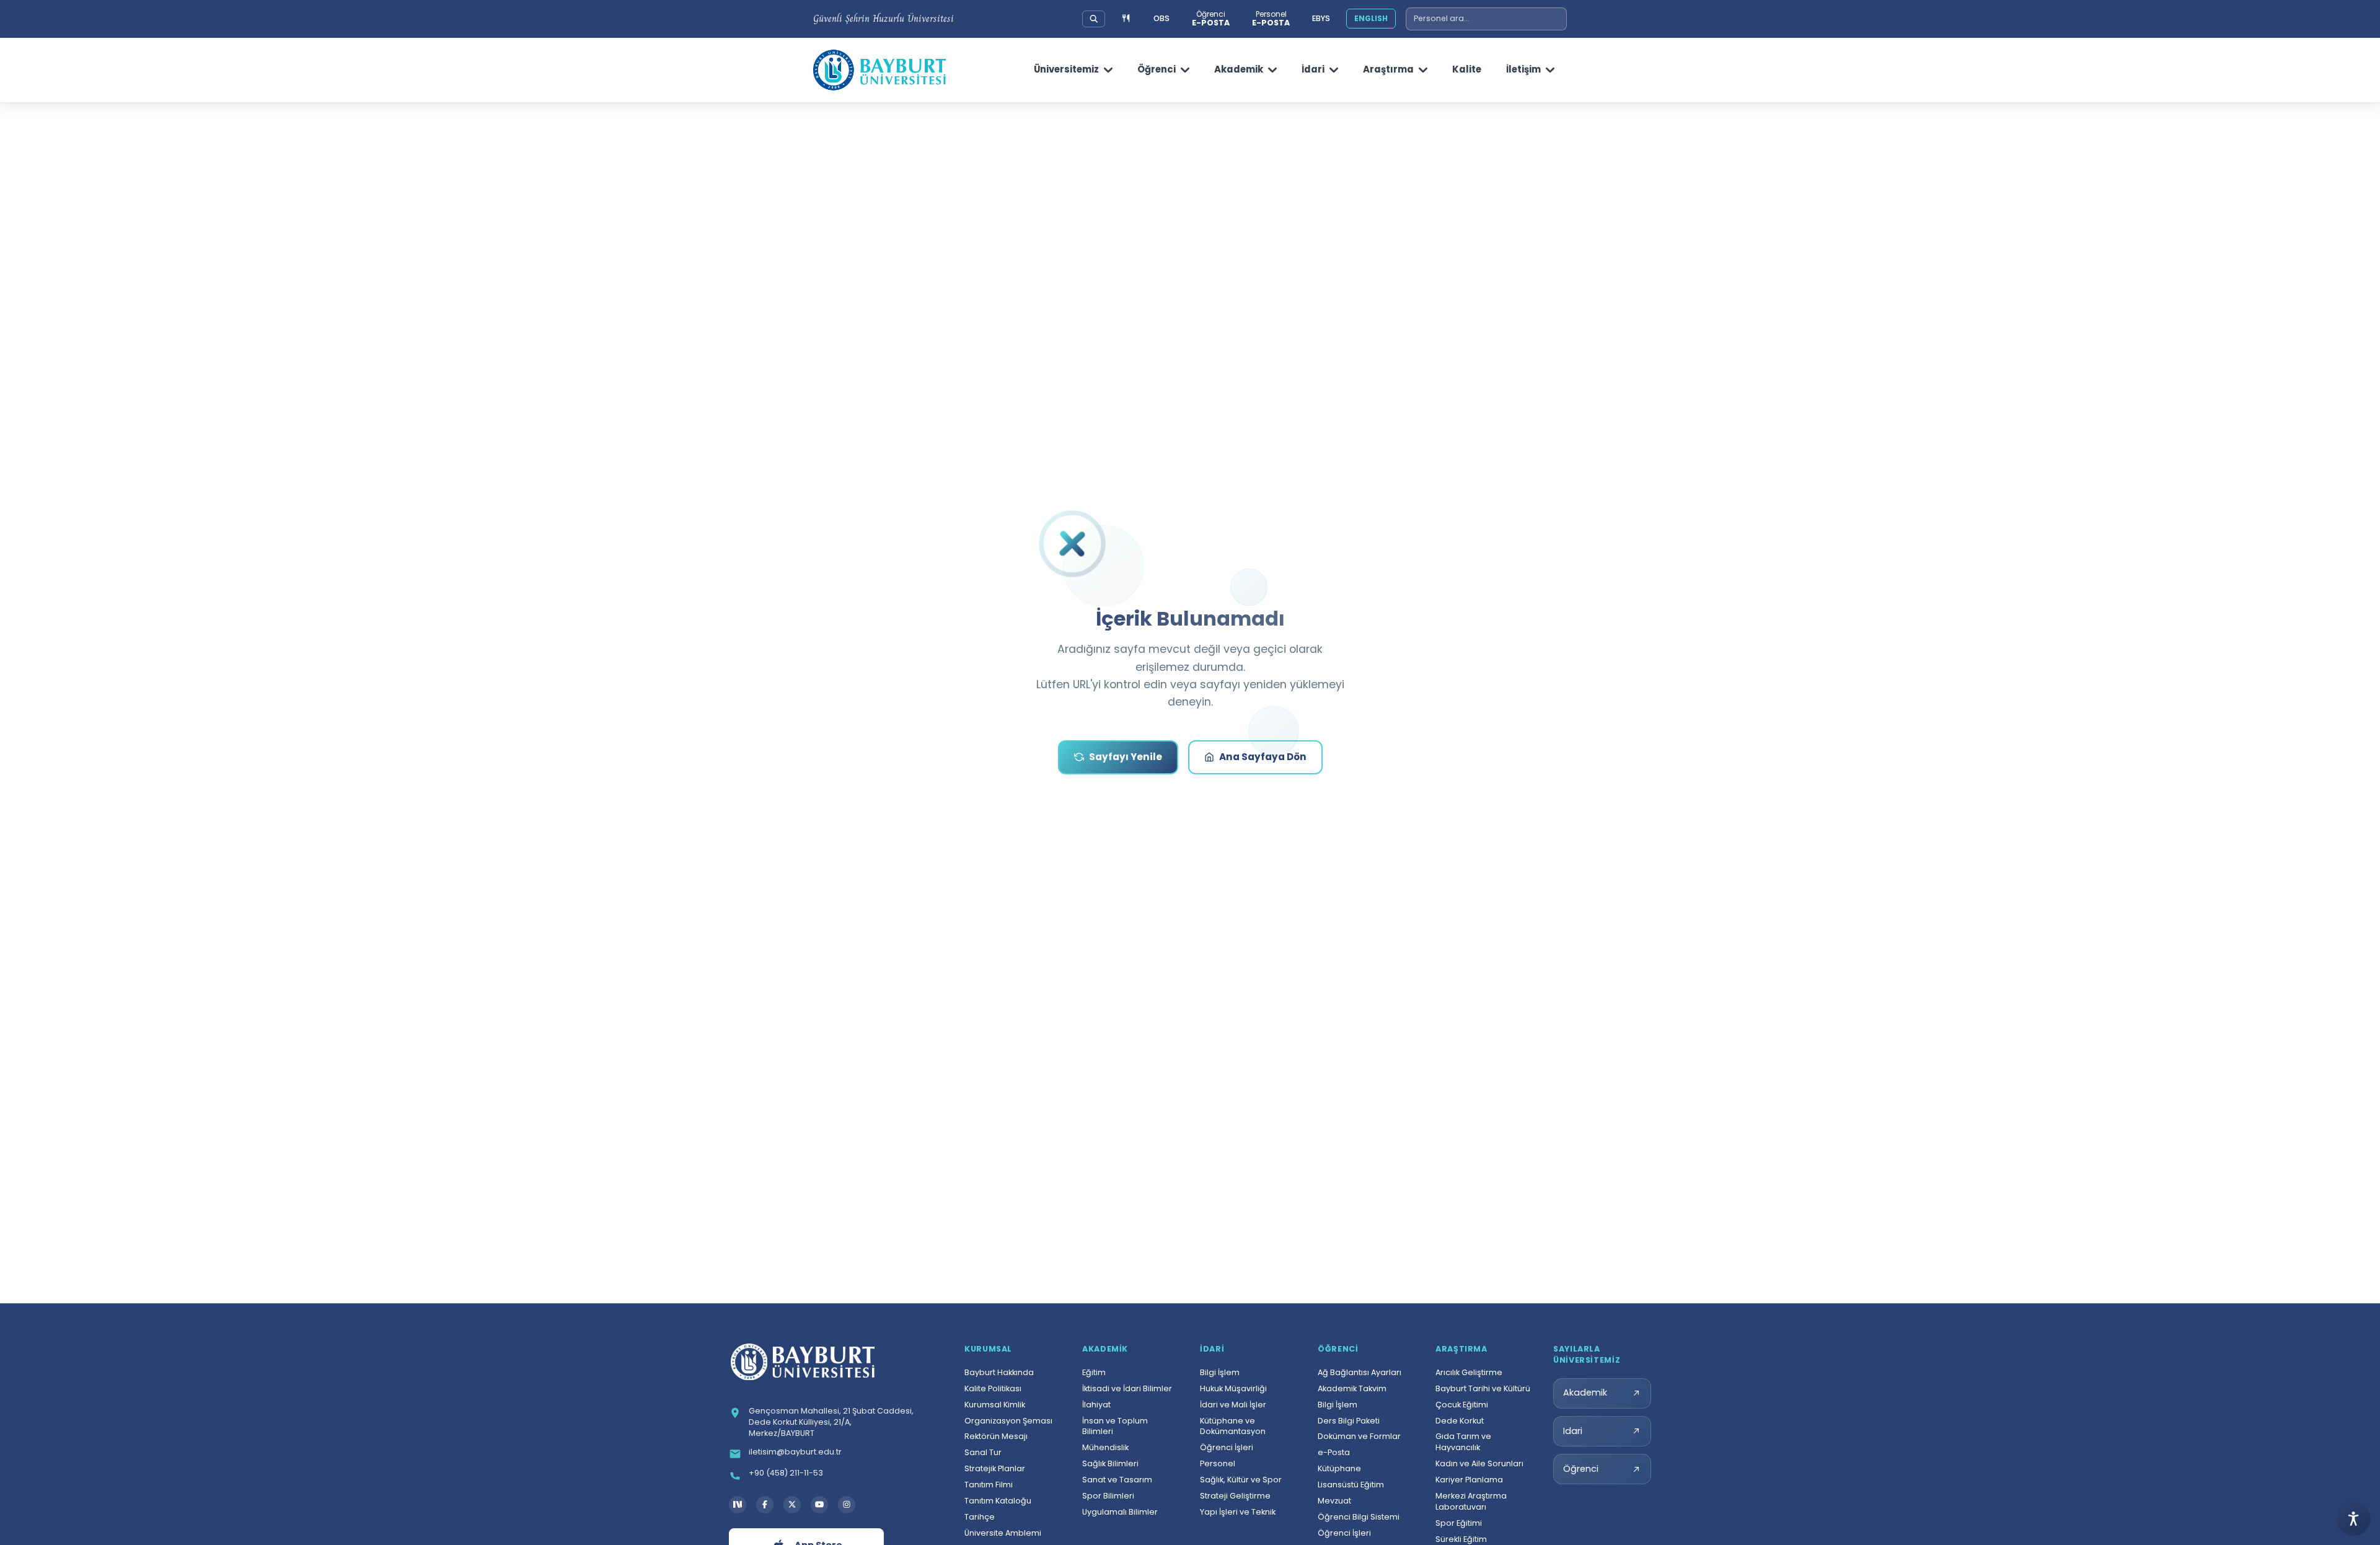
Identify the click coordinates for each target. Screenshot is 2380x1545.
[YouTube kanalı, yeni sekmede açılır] (819, 1505)
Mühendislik (1105, 1447)
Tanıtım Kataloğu (998, 1501)
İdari (1313, 69)
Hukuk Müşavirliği (1233, 1388)
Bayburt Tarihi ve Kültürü (1483, 1388)
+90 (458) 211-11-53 (786, 1473)
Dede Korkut (1460, 1421)
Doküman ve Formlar (1359, 1436)
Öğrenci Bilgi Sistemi (1359, 1517)
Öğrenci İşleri (1227, 1447)
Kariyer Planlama (1469, 1480)
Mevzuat (1334, 1501)
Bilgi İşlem (1220, 1372)
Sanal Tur (983, 1452)
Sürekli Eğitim (1461, 1539)
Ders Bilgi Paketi (1349, 1421)
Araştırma (1388, 69)
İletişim (1523, 69)
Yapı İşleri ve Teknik (1238, 1512)
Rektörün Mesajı (996, 1436)
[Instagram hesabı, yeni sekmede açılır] (847, 1505)
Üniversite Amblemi (1003, 1533)
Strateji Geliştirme (1235, 1496)
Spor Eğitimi (1459, 1523)
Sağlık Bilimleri (1110, 1463)
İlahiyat (1096, 1405)
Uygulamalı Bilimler (1120, 1512)
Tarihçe (980, 1517)
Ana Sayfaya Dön (1263, 757)
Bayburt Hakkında (999, 1372)
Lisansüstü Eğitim (1351, 1485)
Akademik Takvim (1352, 1388)
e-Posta (1334, 1452)
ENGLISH (1371, 18)
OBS (1161, 18)
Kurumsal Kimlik (995, 1405)
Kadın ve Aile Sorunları (1479, 1463)
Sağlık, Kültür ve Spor (1241, 1480)
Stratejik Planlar (995, 1468)
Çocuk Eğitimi (1462, 1405)
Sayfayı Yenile (1126, 757)
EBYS (1321, 18)
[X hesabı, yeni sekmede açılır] (792, 1505)
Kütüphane (1339, 1468)
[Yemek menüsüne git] (1126, 19)
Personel (1218, 1463)
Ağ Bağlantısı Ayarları (1360, 1372)
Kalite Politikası (993, 1388)
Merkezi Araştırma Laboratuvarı (1471, 1501)
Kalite (1467, 69)
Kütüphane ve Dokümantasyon (1233, 1426)
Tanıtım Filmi (989, 1485)
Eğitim (1094, 1372)
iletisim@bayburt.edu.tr (795, 1452)
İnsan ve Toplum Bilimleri (1115, 1426)
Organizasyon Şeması (1008, 1421)
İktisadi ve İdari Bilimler (1127, 1388)
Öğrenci (1157, 69)
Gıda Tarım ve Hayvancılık (1463, 1442)
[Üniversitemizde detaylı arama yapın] (1094, 19)
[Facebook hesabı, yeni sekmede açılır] (765, 1505)
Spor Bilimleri (1108, 1496)
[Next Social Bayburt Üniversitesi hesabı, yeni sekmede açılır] (738, 1505)
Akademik (1239, 69)
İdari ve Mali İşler (1233, 1405)
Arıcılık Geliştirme (1469, 1372)
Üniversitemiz (1066, 69)
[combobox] (1486, 19)
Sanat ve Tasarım (1117, 1480)
